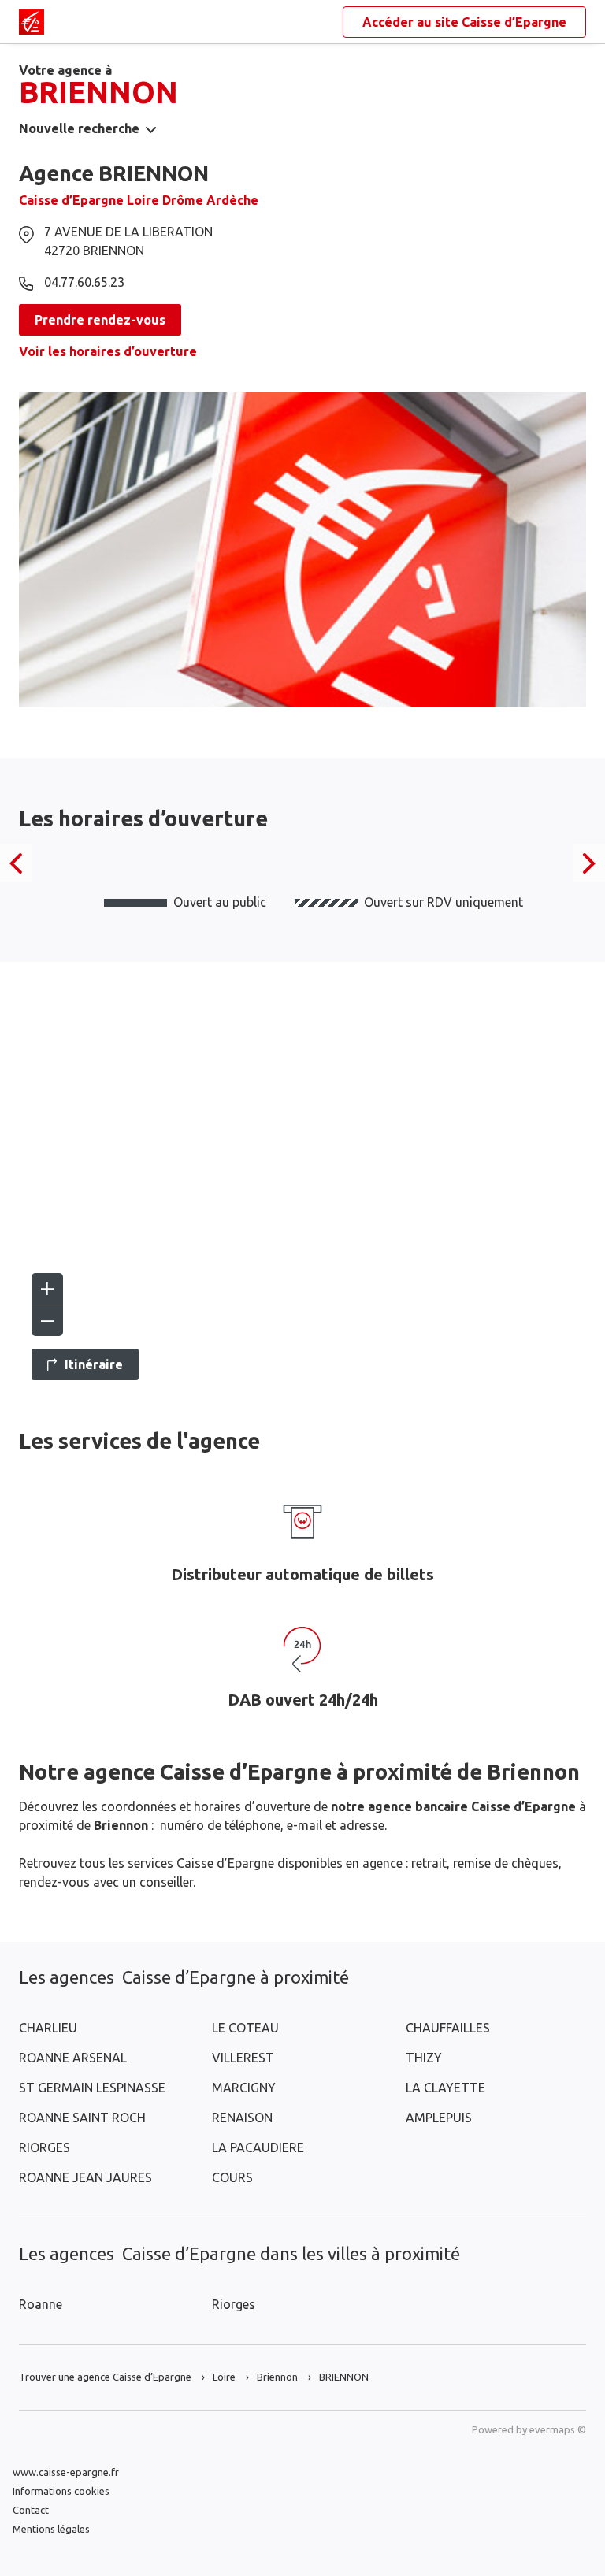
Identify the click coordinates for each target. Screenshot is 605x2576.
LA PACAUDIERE (258, 2147)
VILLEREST (243, 2058)
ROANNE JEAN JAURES (85, 2177)
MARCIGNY (244, 2088)
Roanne (41, 2304)
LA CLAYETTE (445, 2088)
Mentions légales (51, 2529)
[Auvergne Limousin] (32, 22)
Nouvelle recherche (79, 128)
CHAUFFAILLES (448, 2028)
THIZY (424, 2058)
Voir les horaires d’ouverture (108, 351)
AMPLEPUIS (439, 2118)
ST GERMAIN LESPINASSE (92, 2088)
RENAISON (242, 2118)
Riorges (234, 2304)
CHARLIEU (48, 2028)
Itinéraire (94, 1364)
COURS (232, 2177)
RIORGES (45, 2147)
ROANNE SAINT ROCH (82, 2118)
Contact (31, 2510)
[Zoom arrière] (47, 1320)
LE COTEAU (245, 2028)
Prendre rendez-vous (100, 320)
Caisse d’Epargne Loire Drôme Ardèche (139, 200)
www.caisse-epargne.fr (66, 2472)
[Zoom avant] (47, 1289)
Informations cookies (61, 2491)
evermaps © (558, 2429)
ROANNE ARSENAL (73, 2058)
